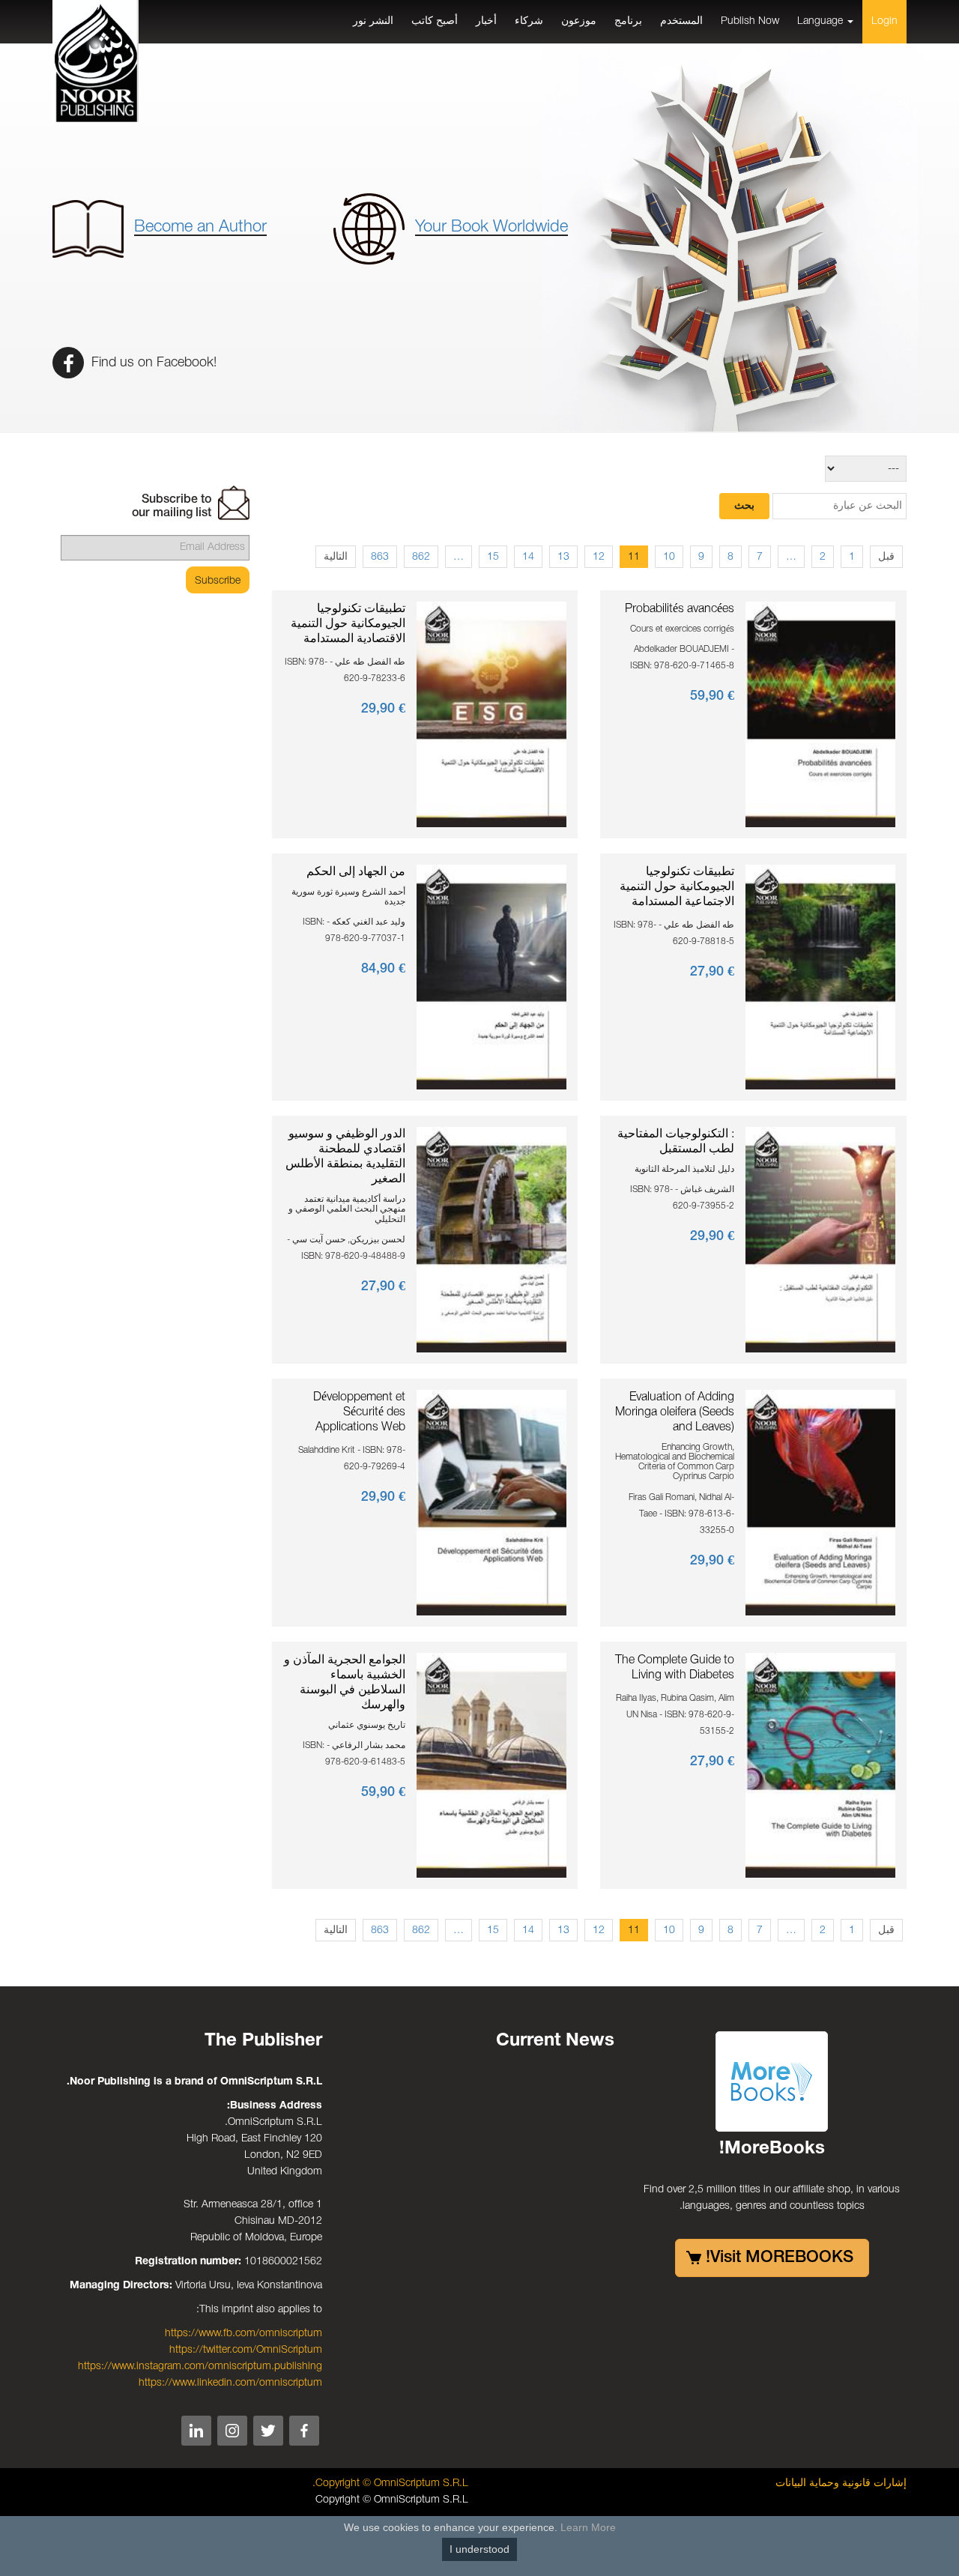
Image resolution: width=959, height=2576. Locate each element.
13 (563, 557)
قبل (886, 557)
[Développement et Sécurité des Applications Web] (491, 1503)
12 (599, 557)
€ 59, (712, 696)
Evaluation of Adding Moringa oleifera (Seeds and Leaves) (675, 1412)
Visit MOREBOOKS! (780, 2258)
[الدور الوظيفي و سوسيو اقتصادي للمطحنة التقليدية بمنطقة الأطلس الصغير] (491, 1240)
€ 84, (383, 969)
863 (380, 557)
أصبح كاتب (435, 21)
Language (822, 21)
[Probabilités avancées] (820, 714)
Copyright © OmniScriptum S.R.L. (390, 2483)
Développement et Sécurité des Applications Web (359, 1412)
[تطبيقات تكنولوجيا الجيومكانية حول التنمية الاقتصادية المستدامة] (491, 714)
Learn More (588, 2527)
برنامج (628, 21)
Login (884, 21)
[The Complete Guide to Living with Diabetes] (820, 1765)
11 (634, 557)
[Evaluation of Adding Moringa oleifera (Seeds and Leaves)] (820, 1503)
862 (421, 557)
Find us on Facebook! (152, 363)
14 (528, 557)
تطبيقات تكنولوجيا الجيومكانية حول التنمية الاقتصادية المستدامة (348, 624)
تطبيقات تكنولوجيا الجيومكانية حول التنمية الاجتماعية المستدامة (677, 887)
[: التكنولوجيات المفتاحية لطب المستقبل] (820, 1240)
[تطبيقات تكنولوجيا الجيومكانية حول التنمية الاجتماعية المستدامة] (820, 977)
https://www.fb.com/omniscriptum (243, 2334)
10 (669, 557)
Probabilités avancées (680, 609)
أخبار (486, 21)
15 (493, 557)
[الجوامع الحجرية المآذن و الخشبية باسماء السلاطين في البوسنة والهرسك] (491, 1765)
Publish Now (750, 21)
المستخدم (681, 21)
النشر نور (373, 21)
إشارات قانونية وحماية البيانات (841, 2483)
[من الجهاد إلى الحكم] (491, 977)
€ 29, (383, 709)
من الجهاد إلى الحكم (356, 872)
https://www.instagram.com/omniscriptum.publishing (200, 2367)
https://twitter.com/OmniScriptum (246, 2350)
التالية (336, 557)
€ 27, (712, 972)
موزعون (579, 21)
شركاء (529, 21)
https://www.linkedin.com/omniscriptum (230, 2383)
